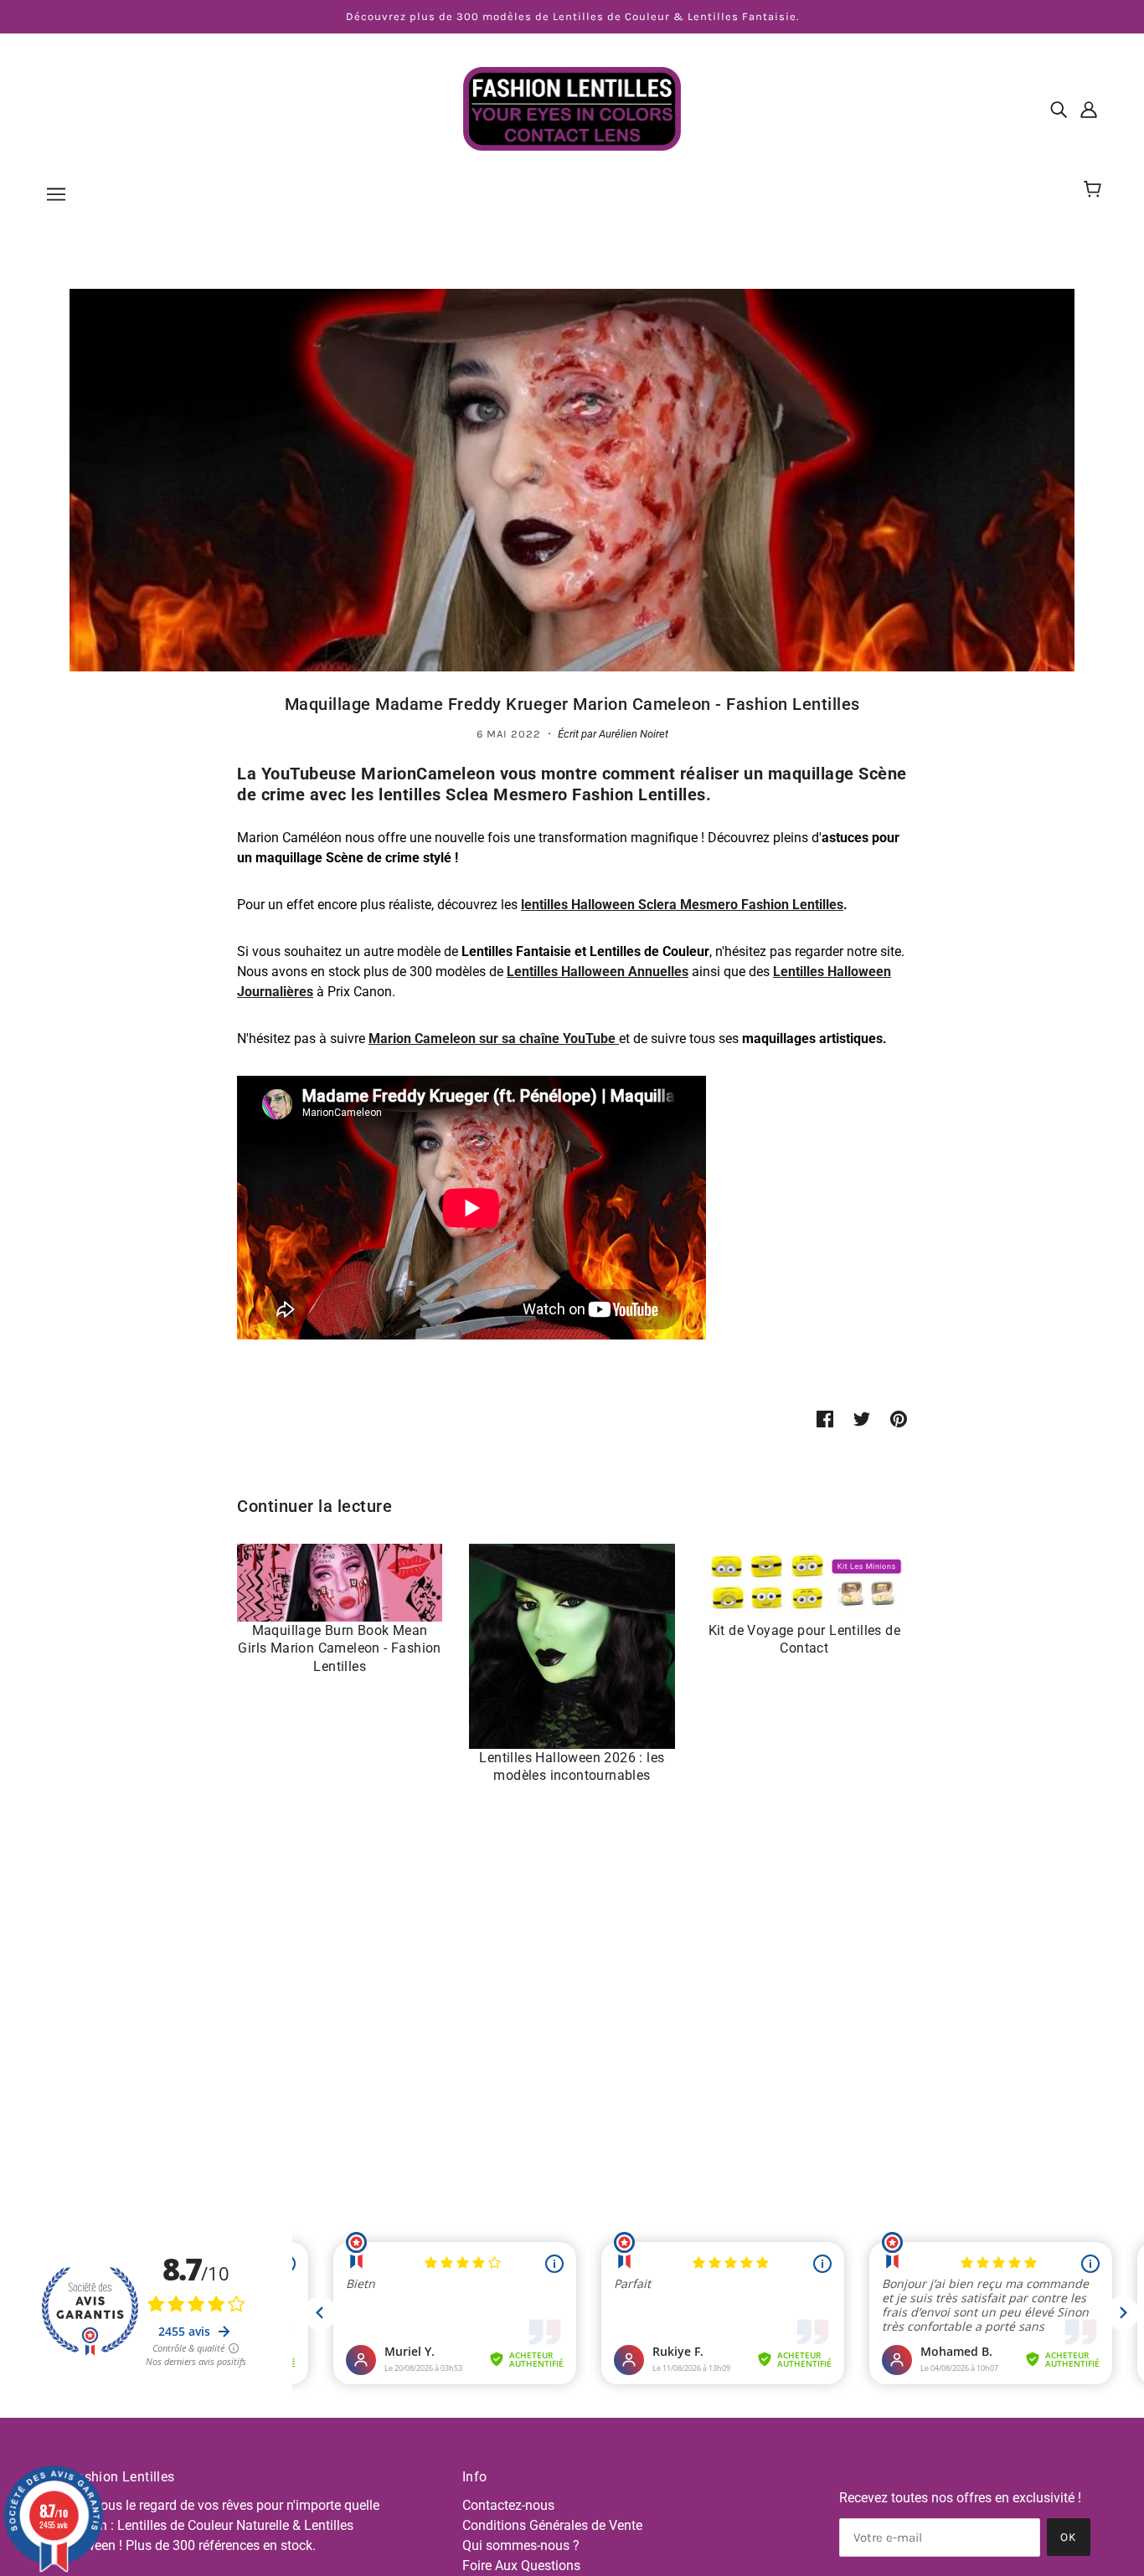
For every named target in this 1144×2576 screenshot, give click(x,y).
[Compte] (1089, 109)
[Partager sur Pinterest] (899, 1419)
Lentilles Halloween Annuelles (598, 972)
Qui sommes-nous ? (521, 2545)
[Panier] (1095, 190)
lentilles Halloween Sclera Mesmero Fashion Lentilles (682, 905)
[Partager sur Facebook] (825, 1419)
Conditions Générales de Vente (552, 2525)
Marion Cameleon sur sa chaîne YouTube (494, 1039)
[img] (1059, 109)
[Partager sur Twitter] (862, 1419)
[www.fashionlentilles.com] (572, 108)
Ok (1069, 2537)
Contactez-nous (508, 2505)
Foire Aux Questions (521, 2566)
